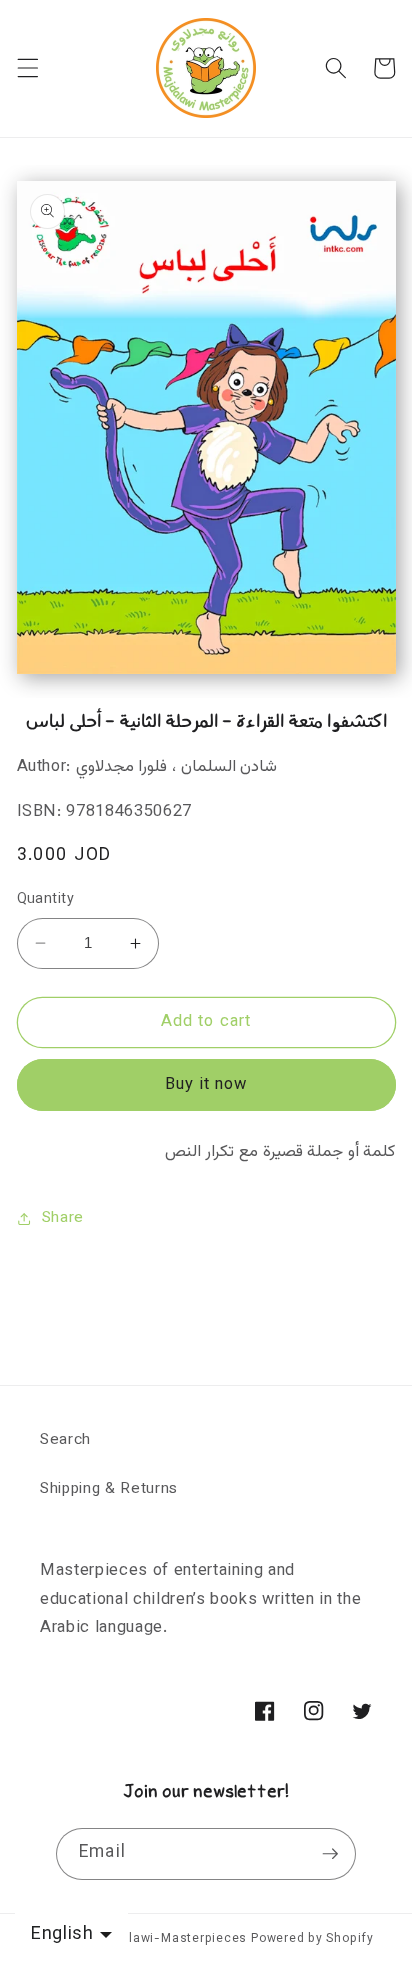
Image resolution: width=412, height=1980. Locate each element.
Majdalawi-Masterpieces (169, 1939)
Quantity (46, 900)
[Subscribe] (330, 1854)
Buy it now (206, 1085)
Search (65, 1440)
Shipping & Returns (109, 1489)
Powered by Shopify (312, 1939)
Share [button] (63, 1218)
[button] (27, 68)
